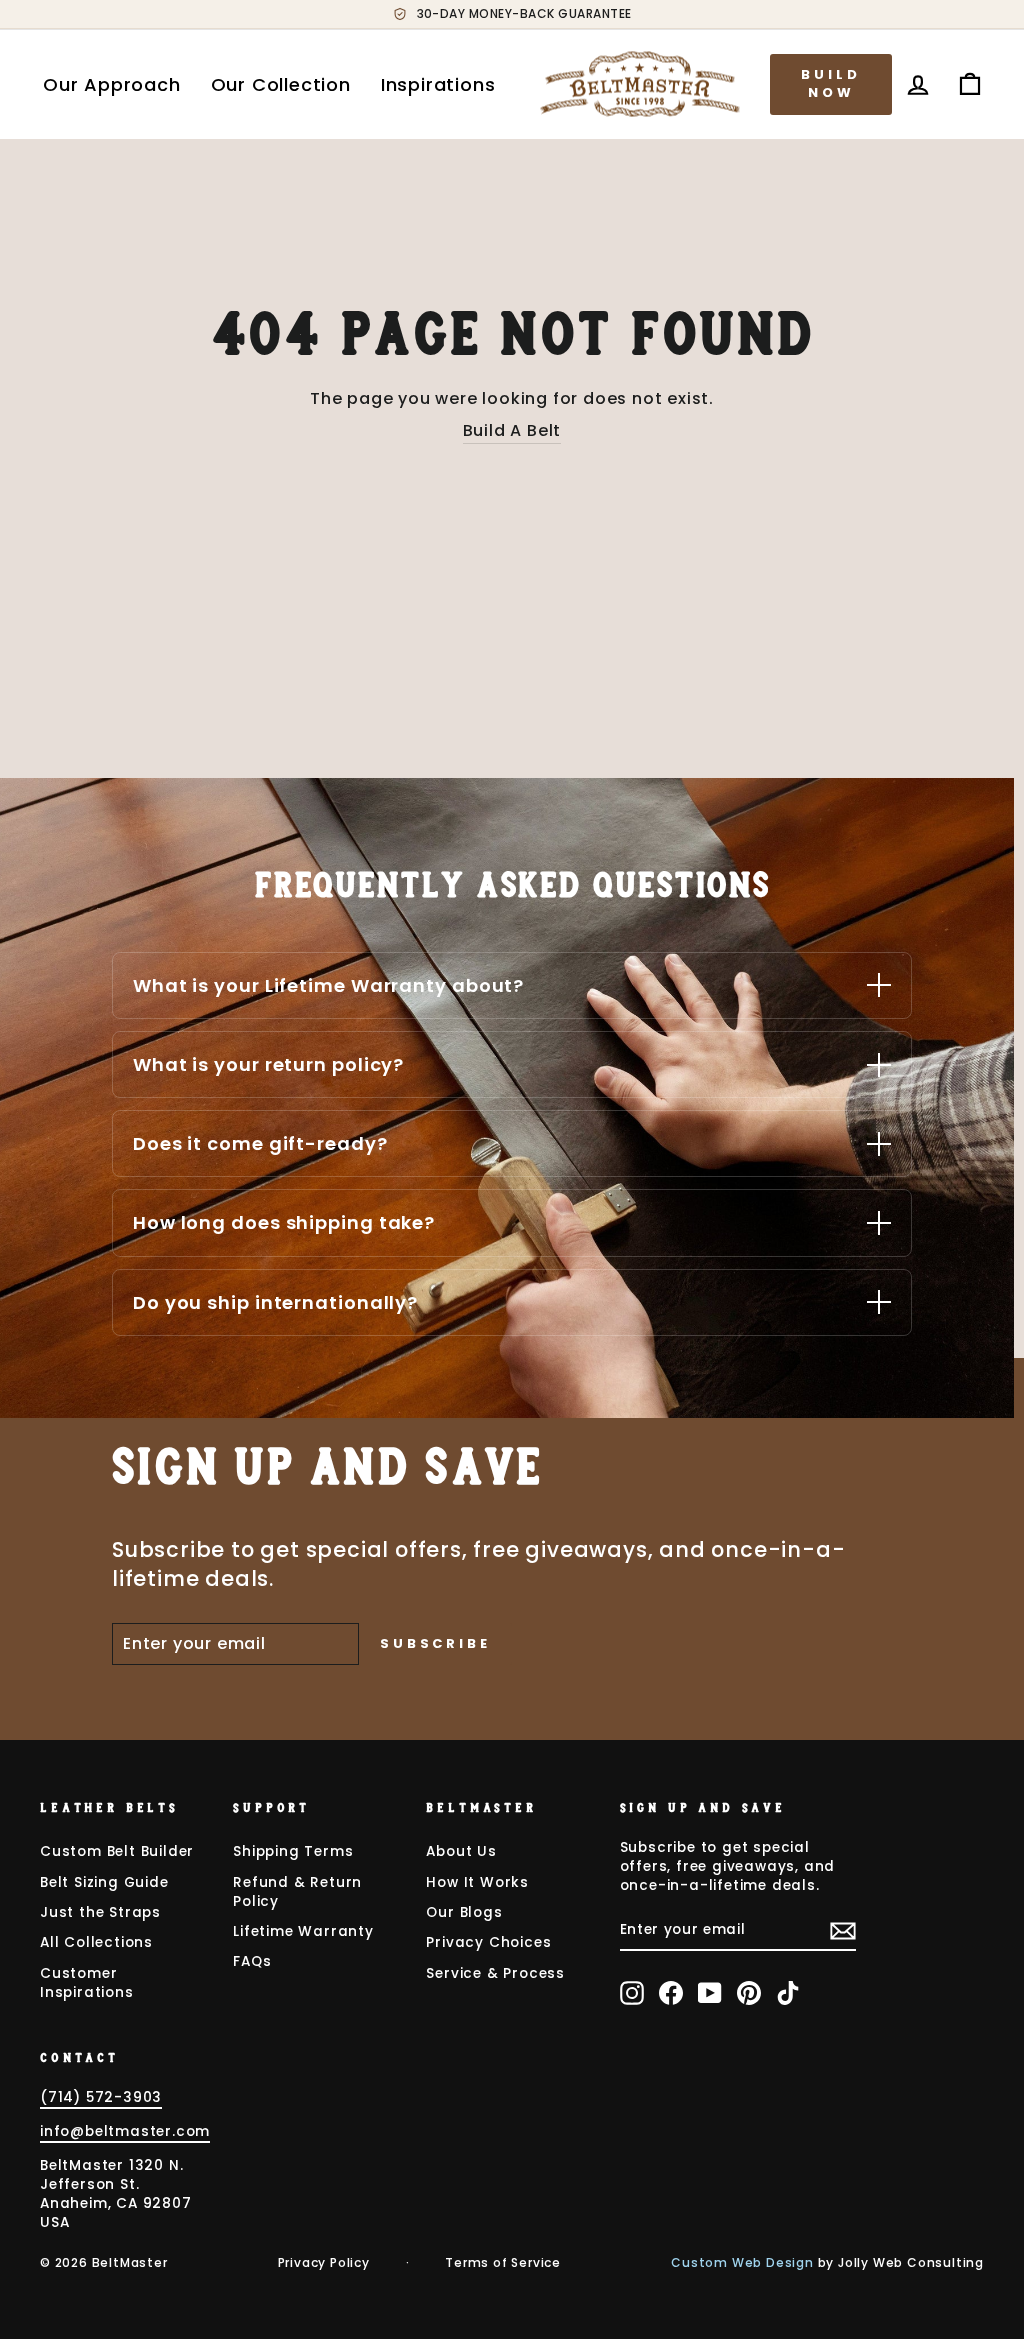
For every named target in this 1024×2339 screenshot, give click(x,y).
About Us (461, 1851)
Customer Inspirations (87, 1983)
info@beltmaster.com (125, 2131)
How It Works (477, 1882)
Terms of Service (503, 2263)
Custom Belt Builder (117, 1851)
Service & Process (495, 1973)
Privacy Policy (324, 2263)
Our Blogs (464, 1912)
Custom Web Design (742, 2262)
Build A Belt (512, 431)
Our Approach (112, 84)
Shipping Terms (293, 1851)
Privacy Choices (488, 1942)
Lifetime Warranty (303, 1931)
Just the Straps (100, 1912)
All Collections (96, 1942)
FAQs (252, 1961)
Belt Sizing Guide (104, 1882)
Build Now (831, 83)
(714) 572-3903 (101, 2097)
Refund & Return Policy (297, 1892)
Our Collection (281, 84)
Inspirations (438, 84)
